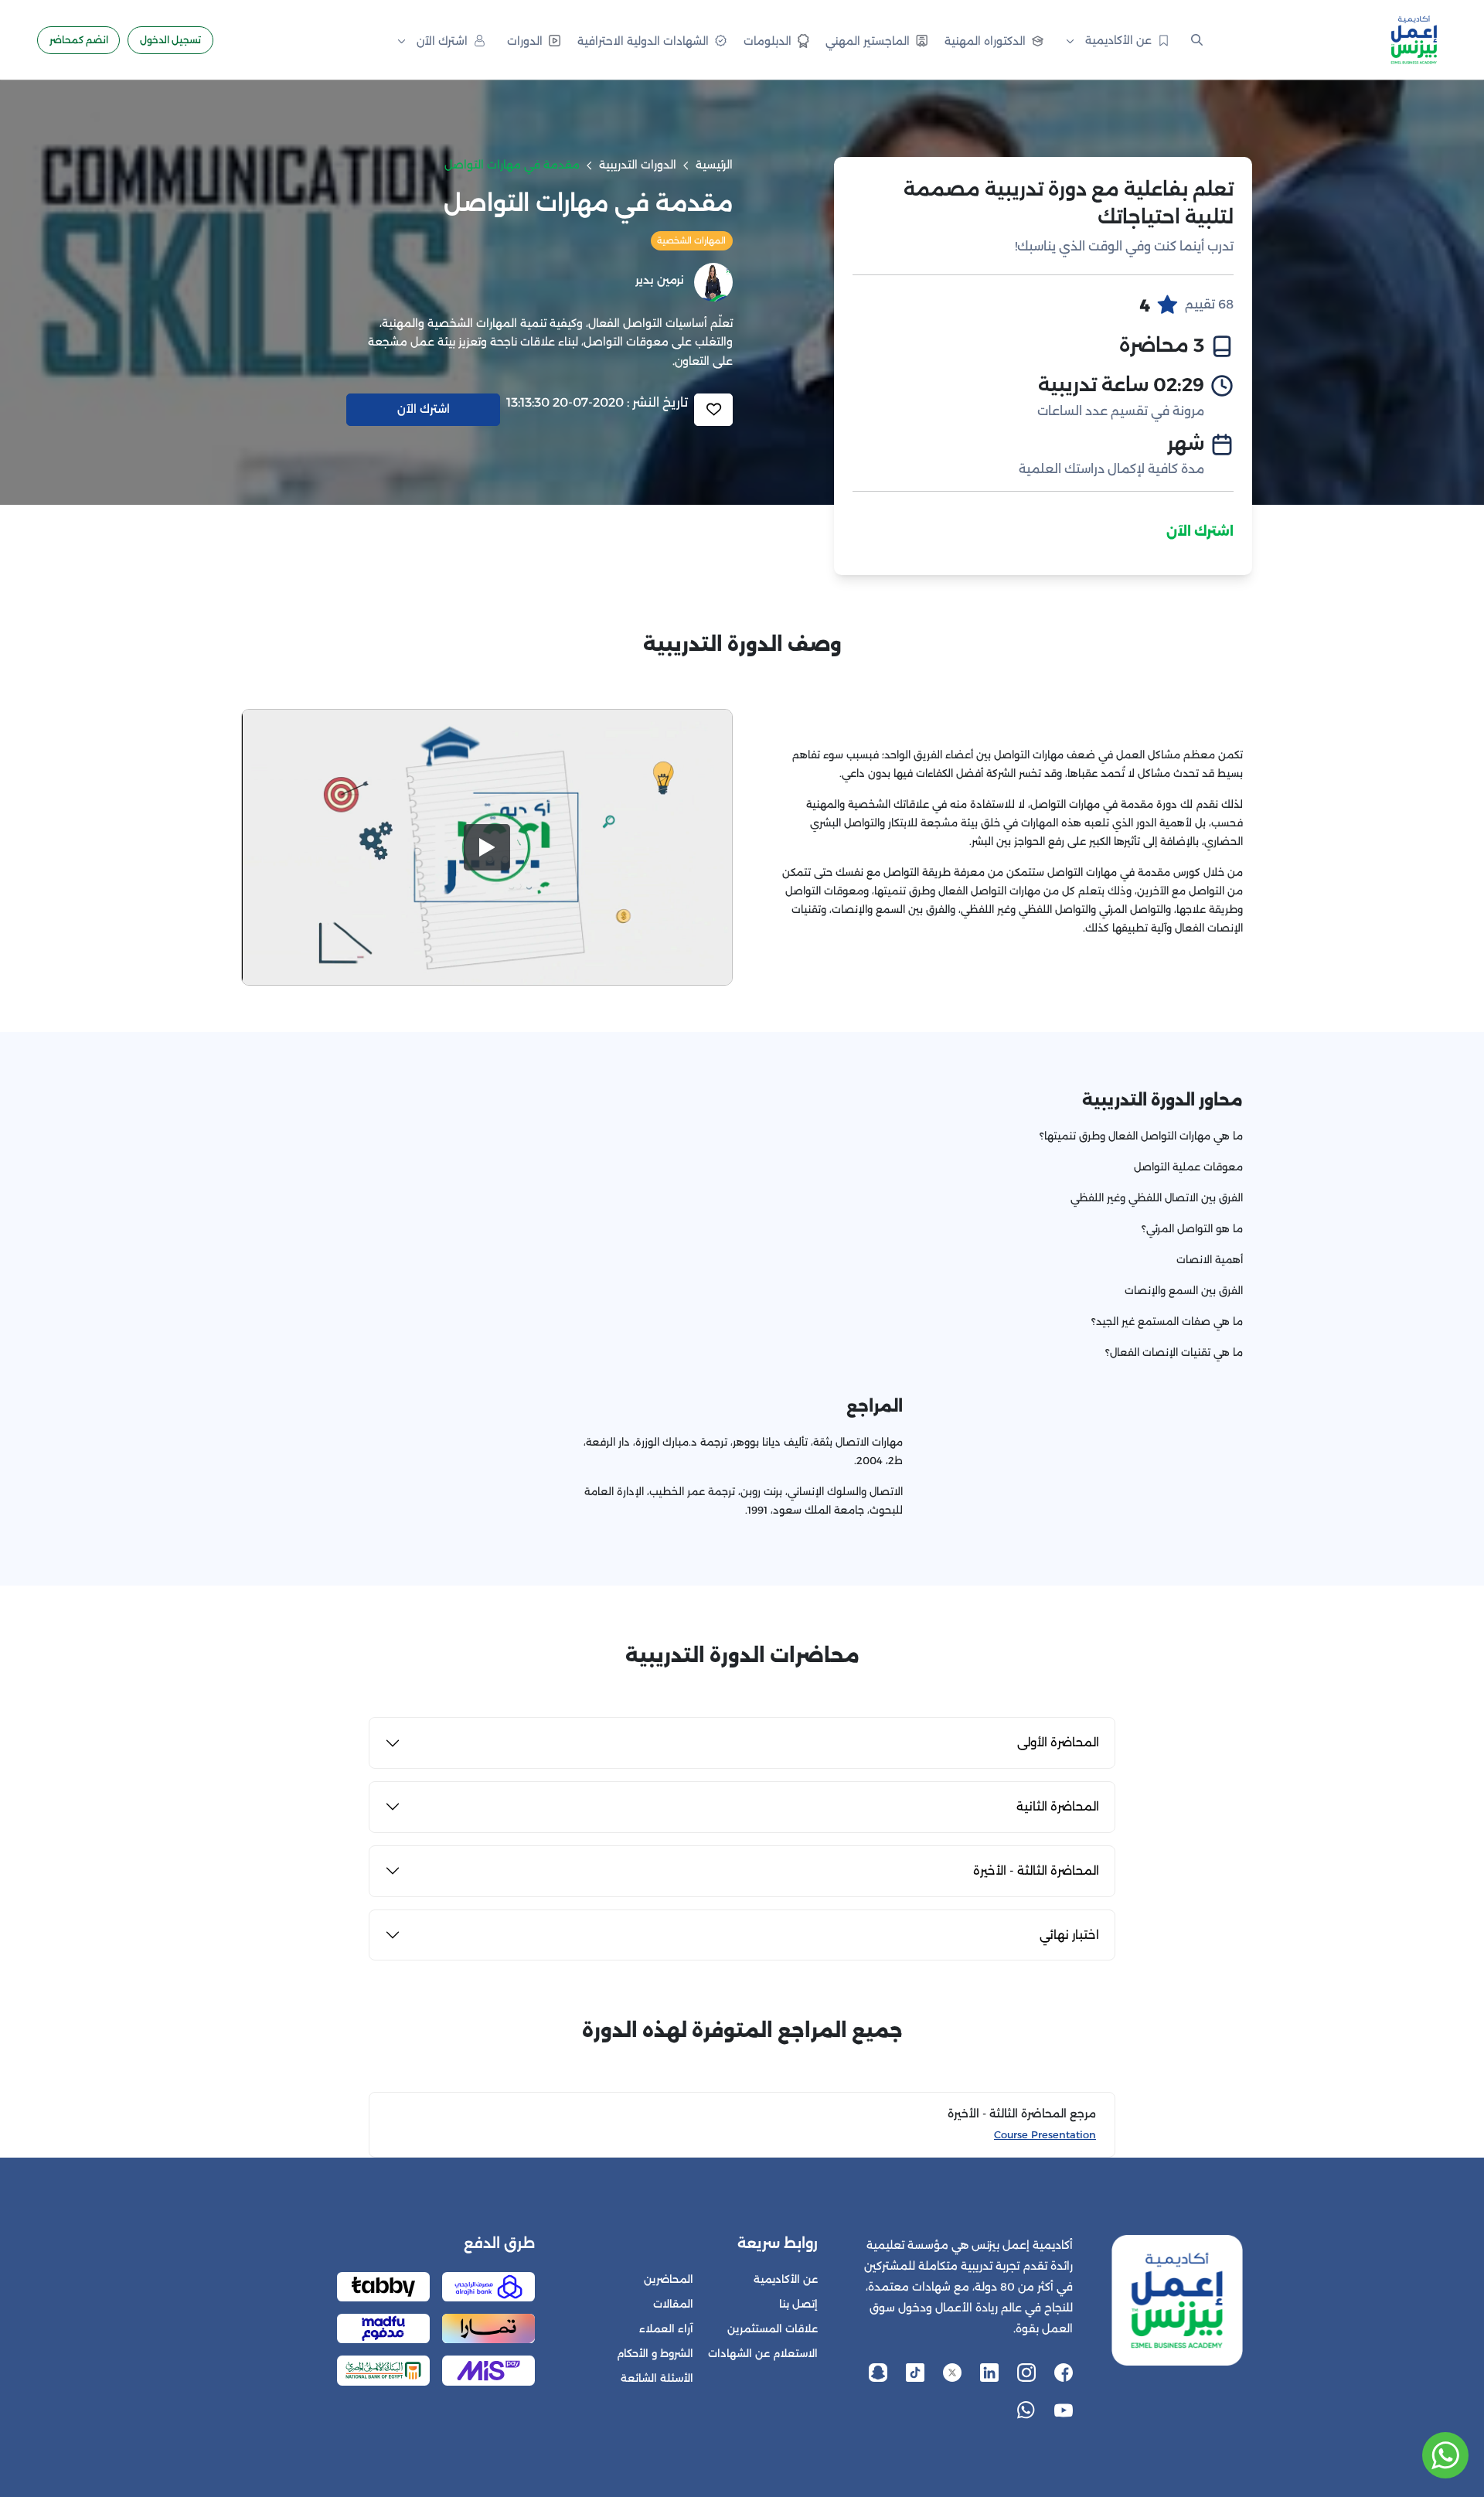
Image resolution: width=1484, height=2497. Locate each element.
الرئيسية (714, 165)
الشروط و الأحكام (655, 2354)
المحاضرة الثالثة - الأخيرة (1036, 1870)
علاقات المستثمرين (773, 2329)
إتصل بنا (798, 2304)
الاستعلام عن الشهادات (763, 2354)
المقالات (673, 2304)
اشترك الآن (1200, 531)
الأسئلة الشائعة (657, 2378)
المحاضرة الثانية (1058, 1806)
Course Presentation (1045, 2135)
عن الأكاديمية (786, 2279)
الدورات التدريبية (638, 165)
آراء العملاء (666, 2329)
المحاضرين (669, 2279)
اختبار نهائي (1069, 1935)
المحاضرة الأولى (1058, 1742)
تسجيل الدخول (170, 40)
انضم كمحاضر (79, 40)
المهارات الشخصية (691, 240)
